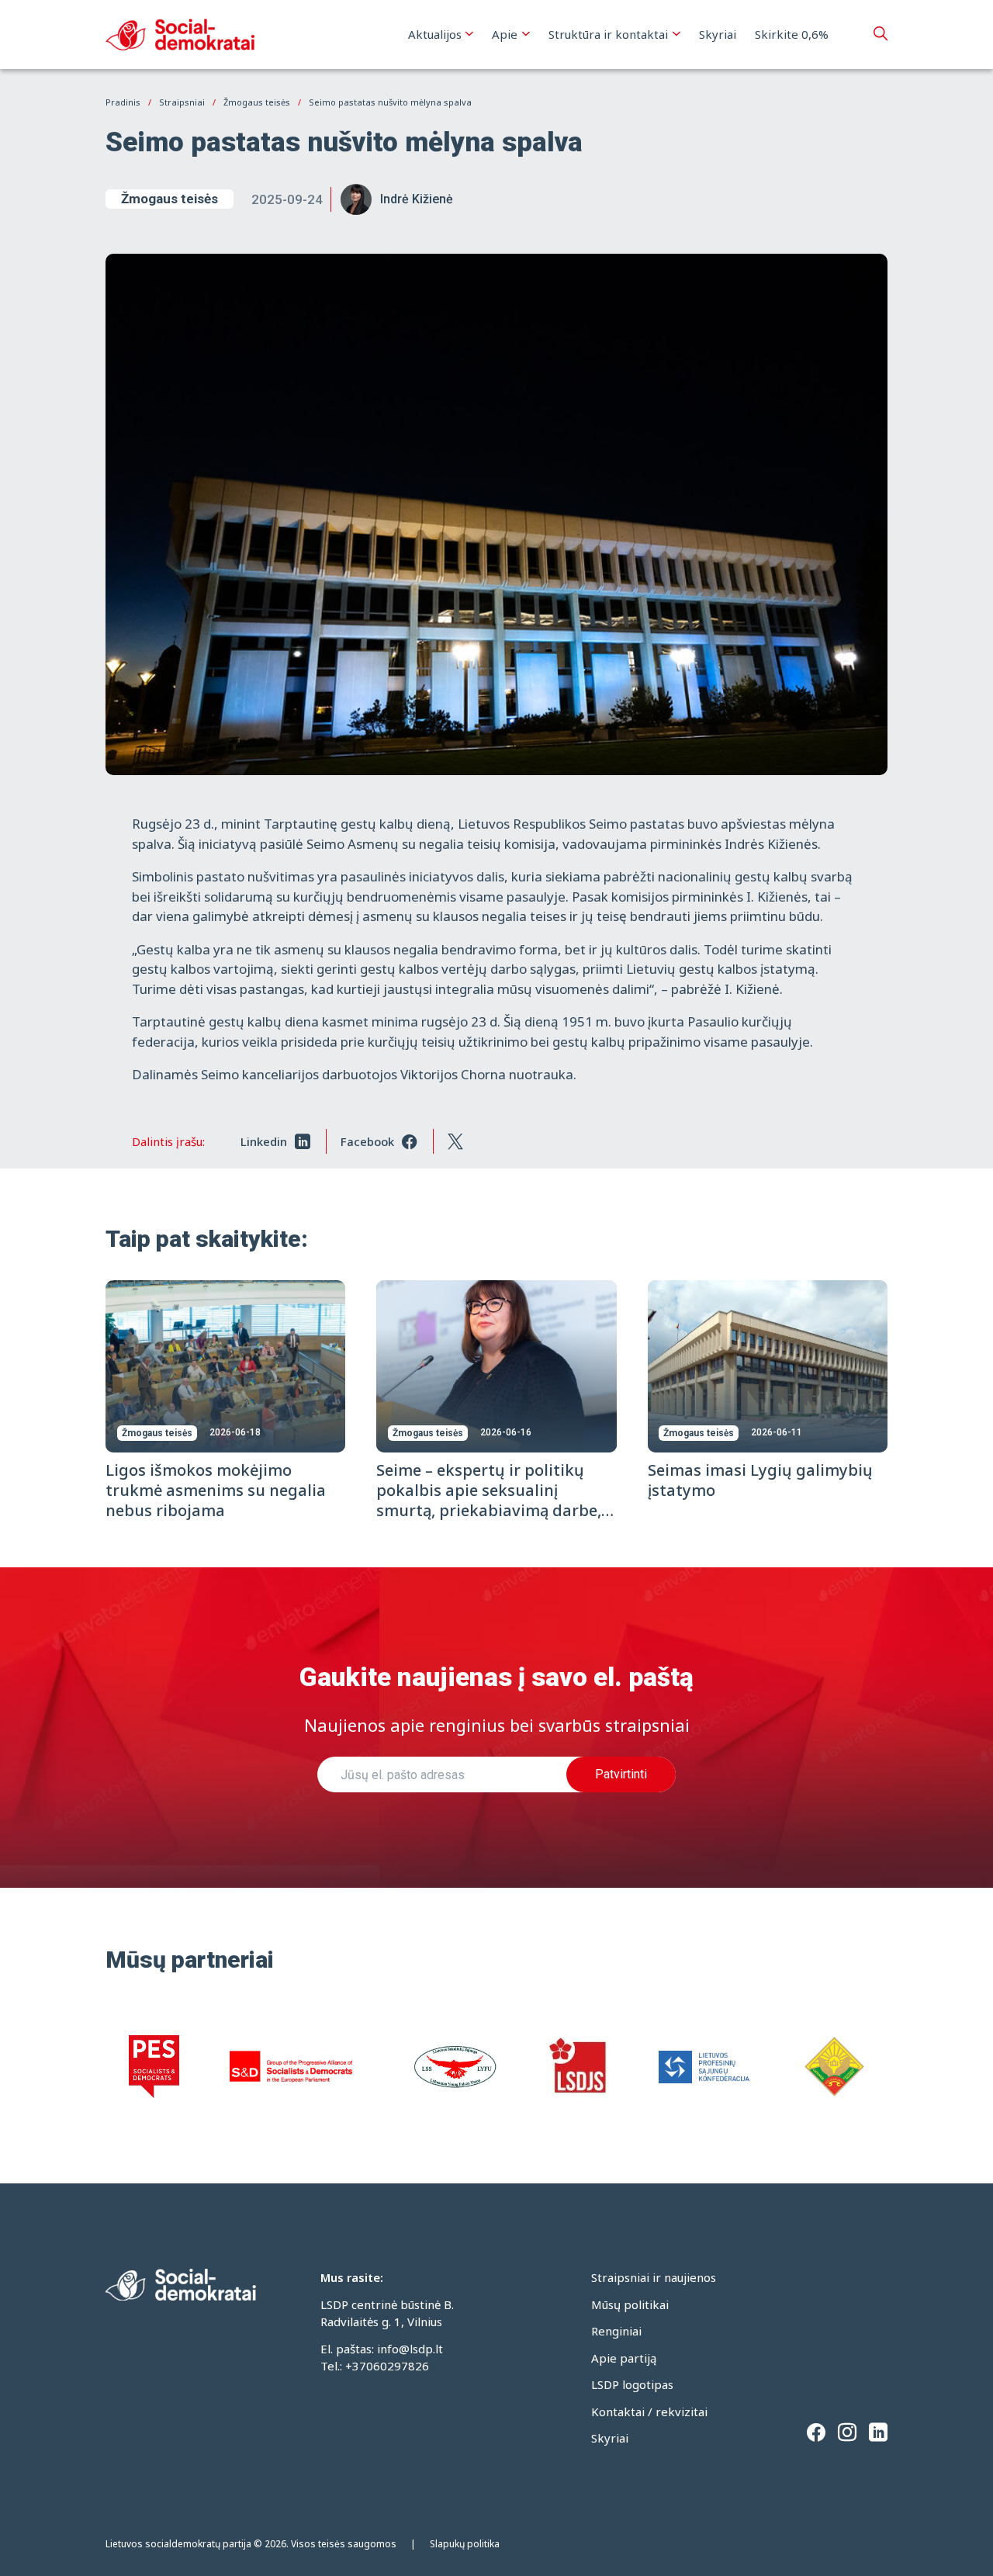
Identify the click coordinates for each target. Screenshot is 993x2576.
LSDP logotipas (632, 2384)
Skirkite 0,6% (792, 34)
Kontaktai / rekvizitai (649, 2412)
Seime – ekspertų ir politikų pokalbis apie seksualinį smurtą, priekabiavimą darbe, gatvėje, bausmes (489, 1500)
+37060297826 (387, 2366)
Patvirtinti (621, 1774)
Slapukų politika (465, 2544)
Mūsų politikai (630, 2304)
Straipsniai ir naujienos (654, 2277)
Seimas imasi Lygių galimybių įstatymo (760, 1480)
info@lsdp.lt (410, 2349)
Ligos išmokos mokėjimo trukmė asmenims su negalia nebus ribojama (216, 1490)
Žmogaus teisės (170, 199)
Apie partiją (624, 2358)
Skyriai (718, 34)
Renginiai (616, 2331)
